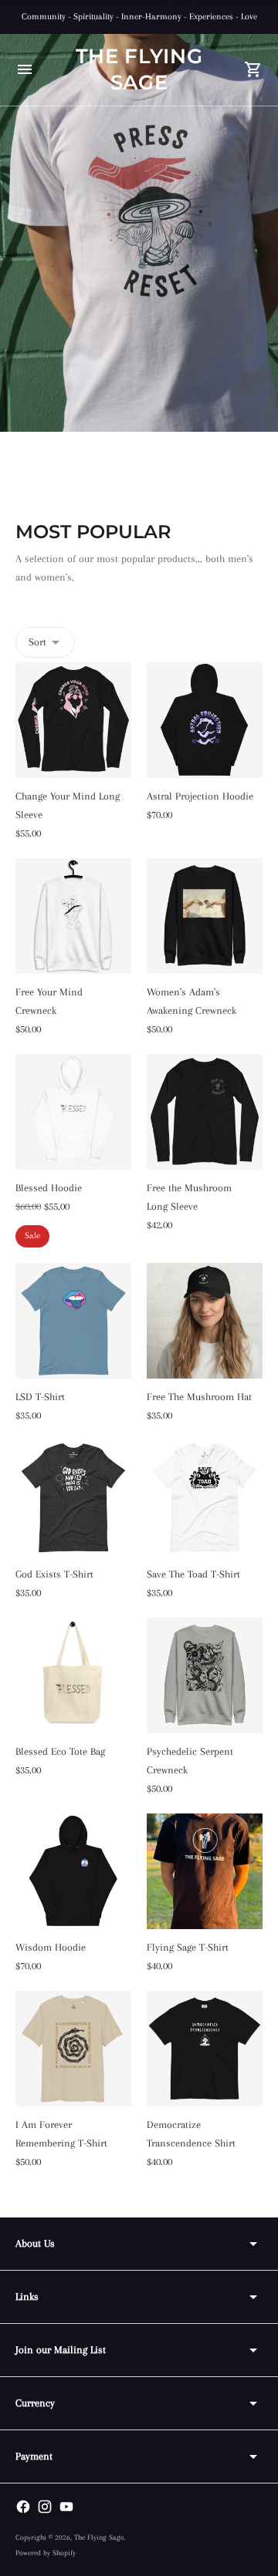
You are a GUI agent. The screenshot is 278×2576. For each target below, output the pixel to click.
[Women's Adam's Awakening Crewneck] (205, 916)
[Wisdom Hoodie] (73, 1871)
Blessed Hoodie (49, 1188)
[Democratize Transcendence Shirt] (205, 2049)
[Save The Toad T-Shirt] (205, 1498)
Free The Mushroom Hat (199, 1397)
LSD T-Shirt (40, 1397)
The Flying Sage (99, 2537)
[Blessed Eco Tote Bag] (73, 1675)
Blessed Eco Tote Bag (60, 1751)
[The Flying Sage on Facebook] (23, 2507)
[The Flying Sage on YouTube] (66, 2507)
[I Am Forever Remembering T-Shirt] (73, 2049)
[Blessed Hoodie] (73, 1112)
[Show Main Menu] (25, 69)
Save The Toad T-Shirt (193, 1574)
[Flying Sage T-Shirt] (205, 1871)
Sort (37, 642)
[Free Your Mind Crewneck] (73, 916)
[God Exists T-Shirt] (73, 1498)
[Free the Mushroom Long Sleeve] (205, 1112)
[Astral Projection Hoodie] (205, 720)
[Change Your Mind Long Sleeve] (73, 720)
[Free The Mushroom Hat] (205, 1321)
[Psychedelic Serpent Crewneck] (205, 1675)
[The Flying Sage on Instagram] (45, 2507)
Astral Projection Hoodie (200, 796)
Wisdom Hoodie (51, 1947)
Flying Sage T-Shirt (188, 1947)
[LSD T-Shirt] (73, 1321)
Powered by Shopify (46, 2552)
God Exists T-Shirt (54, 1574)
